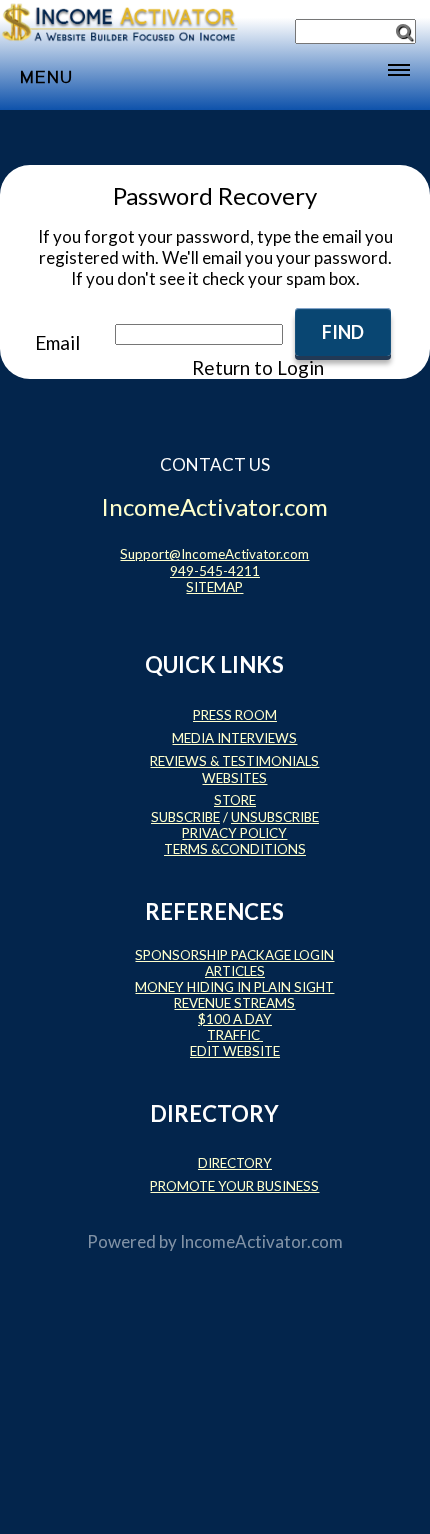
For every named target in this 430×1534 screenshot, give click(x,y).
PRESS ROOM (235, 715)
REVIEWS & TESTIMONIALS (234, 761)
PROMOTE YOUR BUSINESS (234, 1186)
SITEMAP (214, 587)
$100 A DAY (235, 1019)
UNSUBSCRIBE (275, 817)
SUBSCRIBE (185, 817)
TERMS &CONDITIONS (235, 849)
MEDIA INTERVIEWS (234, 738)
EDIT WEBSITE (235, 1051)
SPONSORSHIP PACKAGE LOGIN (234, 955)
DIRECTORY (235, 1163)
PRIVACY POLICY (234, 833)
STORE (235, 800)
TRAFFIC (235, 1035)
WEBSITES (234, 778)
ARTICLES (235, 971)
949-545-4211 (215, 571)
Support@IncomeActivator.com (214, 554)
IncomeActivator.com (261, 1241)
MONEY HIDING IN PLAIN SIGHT (234, 987)
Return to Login (258, 367)
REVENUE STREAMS (234, 1003)
